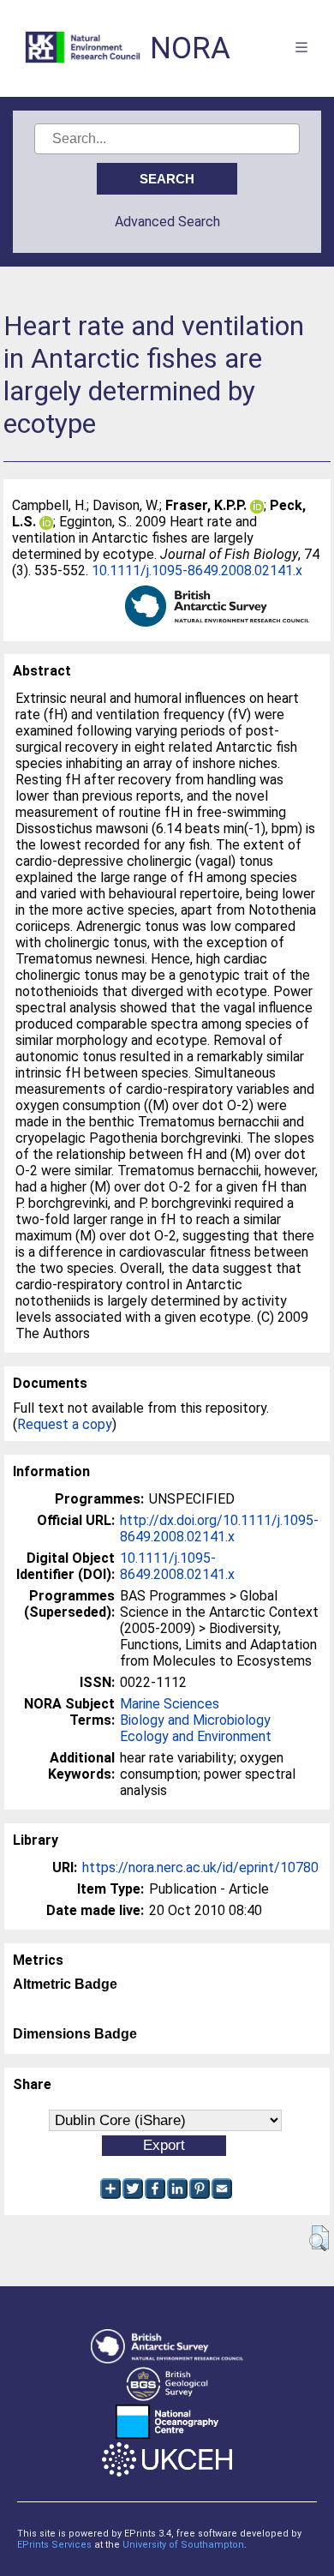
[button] (319, 2238)
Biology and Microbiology (195, 1720)
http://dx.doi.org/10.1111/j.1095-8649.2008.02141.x (219, 1528)
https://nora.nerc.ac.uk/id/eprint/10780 (200, 1867)
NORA (190, 48)
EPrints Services (54, 2545)
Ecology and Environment (196, 1736)
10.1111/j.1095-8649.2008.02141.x (197, 570)
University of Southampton (183, 2545)
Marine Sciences (170, 1704)
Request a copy (65, 1424)
